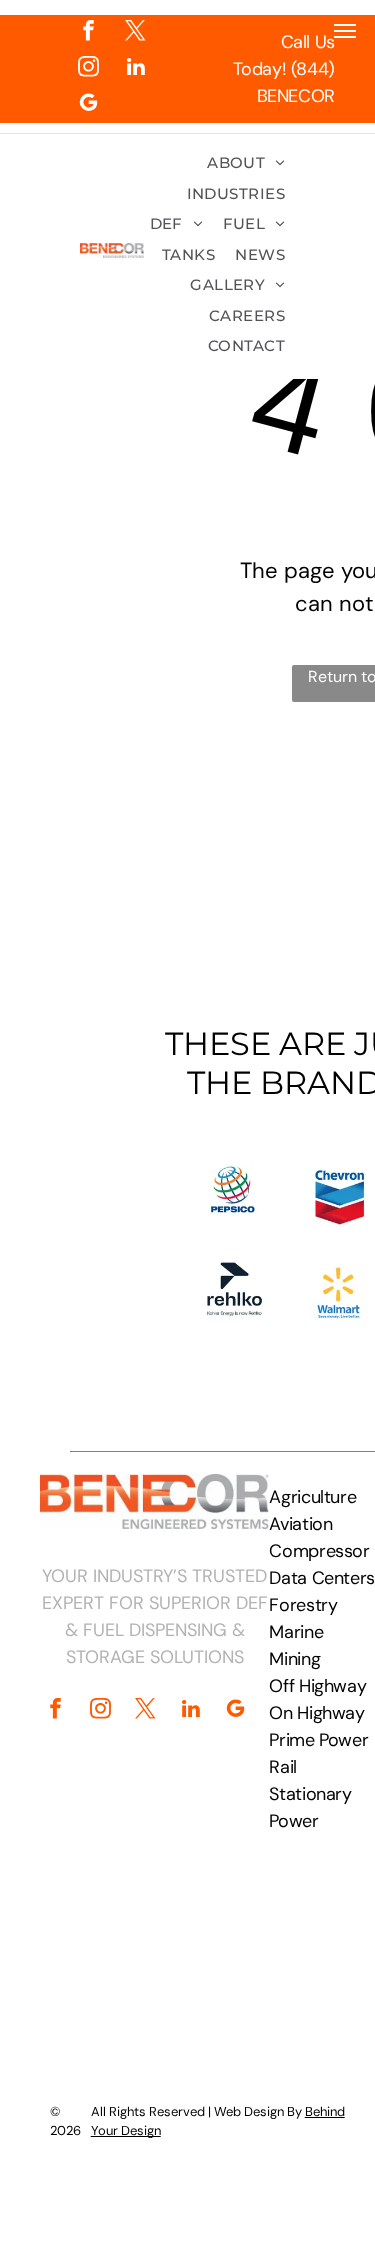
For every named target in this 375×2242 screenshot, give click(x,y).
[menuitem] (246, 163)
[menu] (345, 31)
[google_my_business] (88, 105)
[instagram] (88, 69)
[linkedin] (135, 69)
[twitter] (135, 33)
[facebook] (88, 33)
